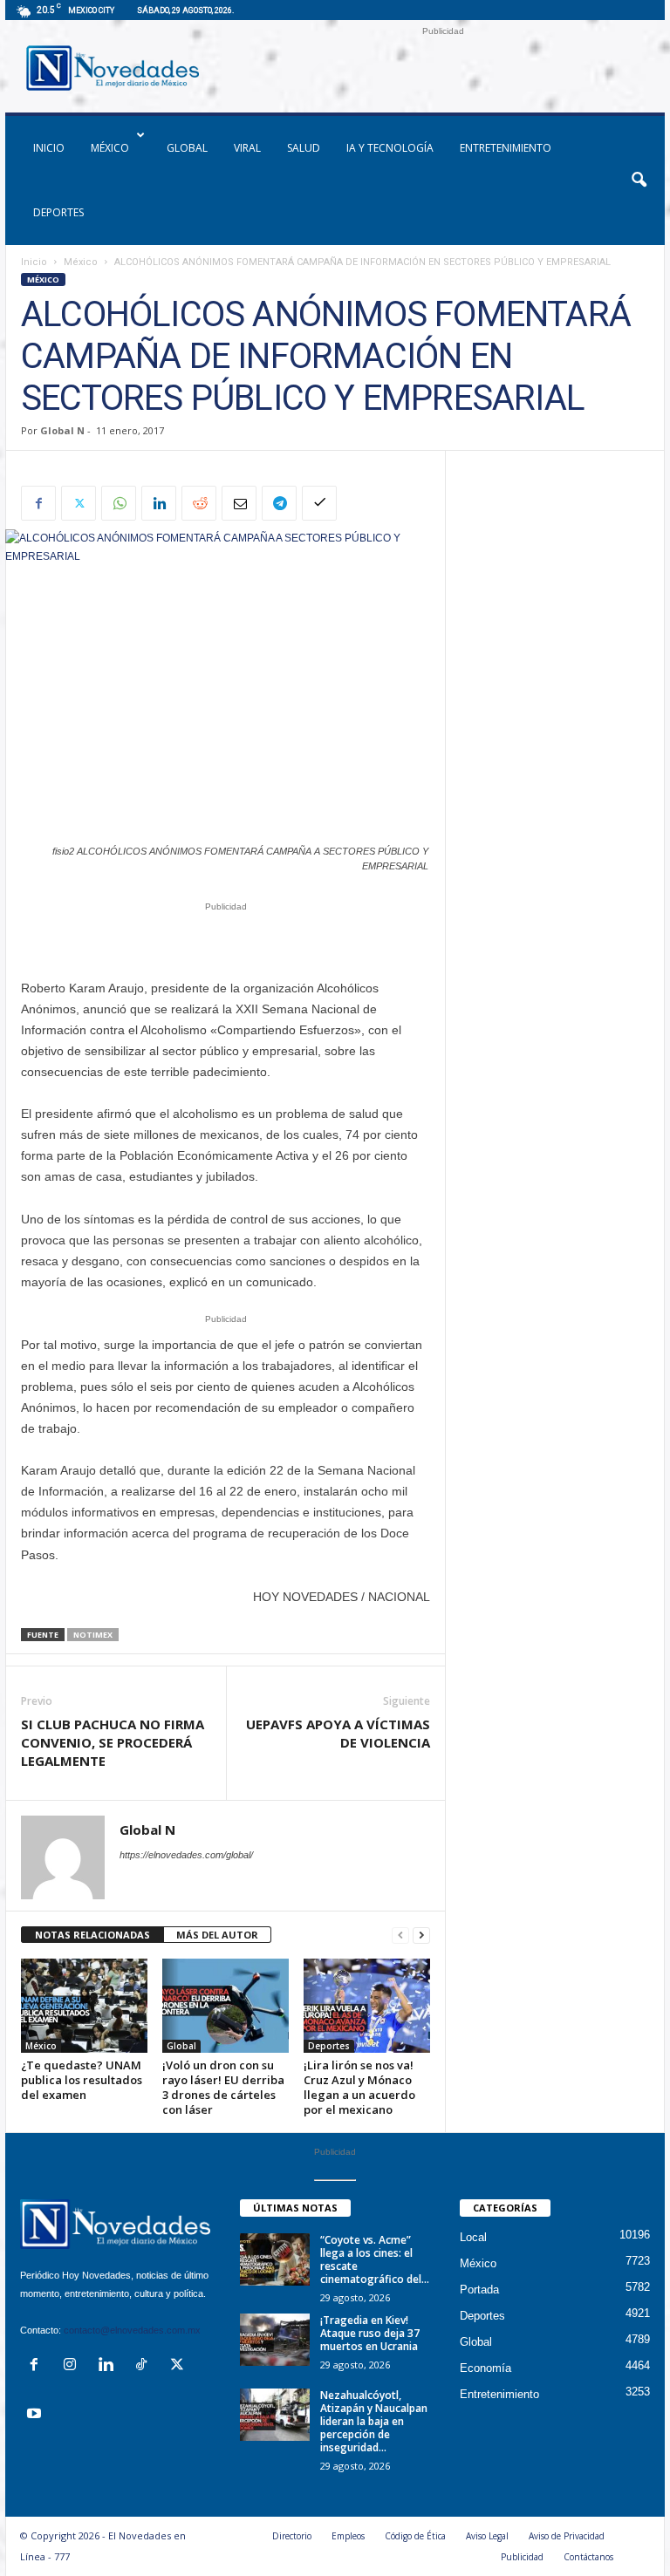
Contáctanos (588, 2557)
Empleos (348, 2536)
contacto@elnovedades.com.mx (132, 2330)
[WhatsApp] (119, 503)
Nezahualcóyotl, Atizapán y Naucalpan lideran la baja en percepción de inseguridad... (374, 2421)
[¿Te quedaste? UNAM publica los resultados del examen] (84, 2006)
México (110, 148)
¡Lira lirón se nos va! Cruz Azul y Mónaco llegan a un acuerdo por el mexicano (359, 2087)
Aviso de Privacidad (567, 2536)
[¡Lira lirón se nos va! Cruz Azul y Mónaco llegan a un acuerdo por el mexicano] (367, 2006)
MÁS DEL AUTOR (217, 1935)
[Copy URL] (319, 503)
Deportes (58, 212)
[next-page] (421, 1935)
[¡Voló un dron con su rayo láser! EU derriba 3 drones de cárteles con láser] (226, 2006)
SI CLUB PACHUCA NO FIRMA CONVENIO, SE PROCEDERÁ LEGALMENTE (113, 1742)
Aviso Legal (487, 2536)
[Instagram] (74, 2366)
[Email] (239, 503)
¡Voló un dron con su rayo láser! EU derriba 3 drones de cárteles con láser (223, 2087)
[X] (79, 503)
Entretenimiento (506, 148)
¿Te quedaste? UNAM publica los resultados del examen (82, 2080)
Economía (485, 2368)
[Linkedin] (159, 503)
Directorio (292, 2536)
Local (473, 2237)
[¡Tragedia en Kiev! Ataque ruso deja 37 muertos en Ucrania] (275, 2340)
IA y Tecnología (390, 148)
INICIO (49, 148)
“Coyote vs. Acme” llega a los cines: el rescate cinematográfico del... (375, 2259)
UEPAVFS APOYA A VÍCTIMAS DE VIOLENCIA (338, 1733)
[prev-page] (400, 1935)
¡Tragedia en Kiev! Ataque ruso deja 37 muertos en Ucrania (370, 2333)
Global (187, 148)
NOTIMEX (93, 1635)
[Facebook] (38, 503)
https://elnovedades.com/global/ (186, 1855)
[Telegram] (279, 503)
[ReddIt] (199, 503)
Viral (247, 148)
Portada (479, 2290)
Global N (62, 430)
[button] (639, 181)
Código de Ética (415, 2536)
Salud (304, 148)
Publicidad (522, 2557)
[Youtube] (36, 2415)
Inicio (34, 262)
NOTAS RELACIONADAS (92, 1935)
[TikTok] (145, 2366)
